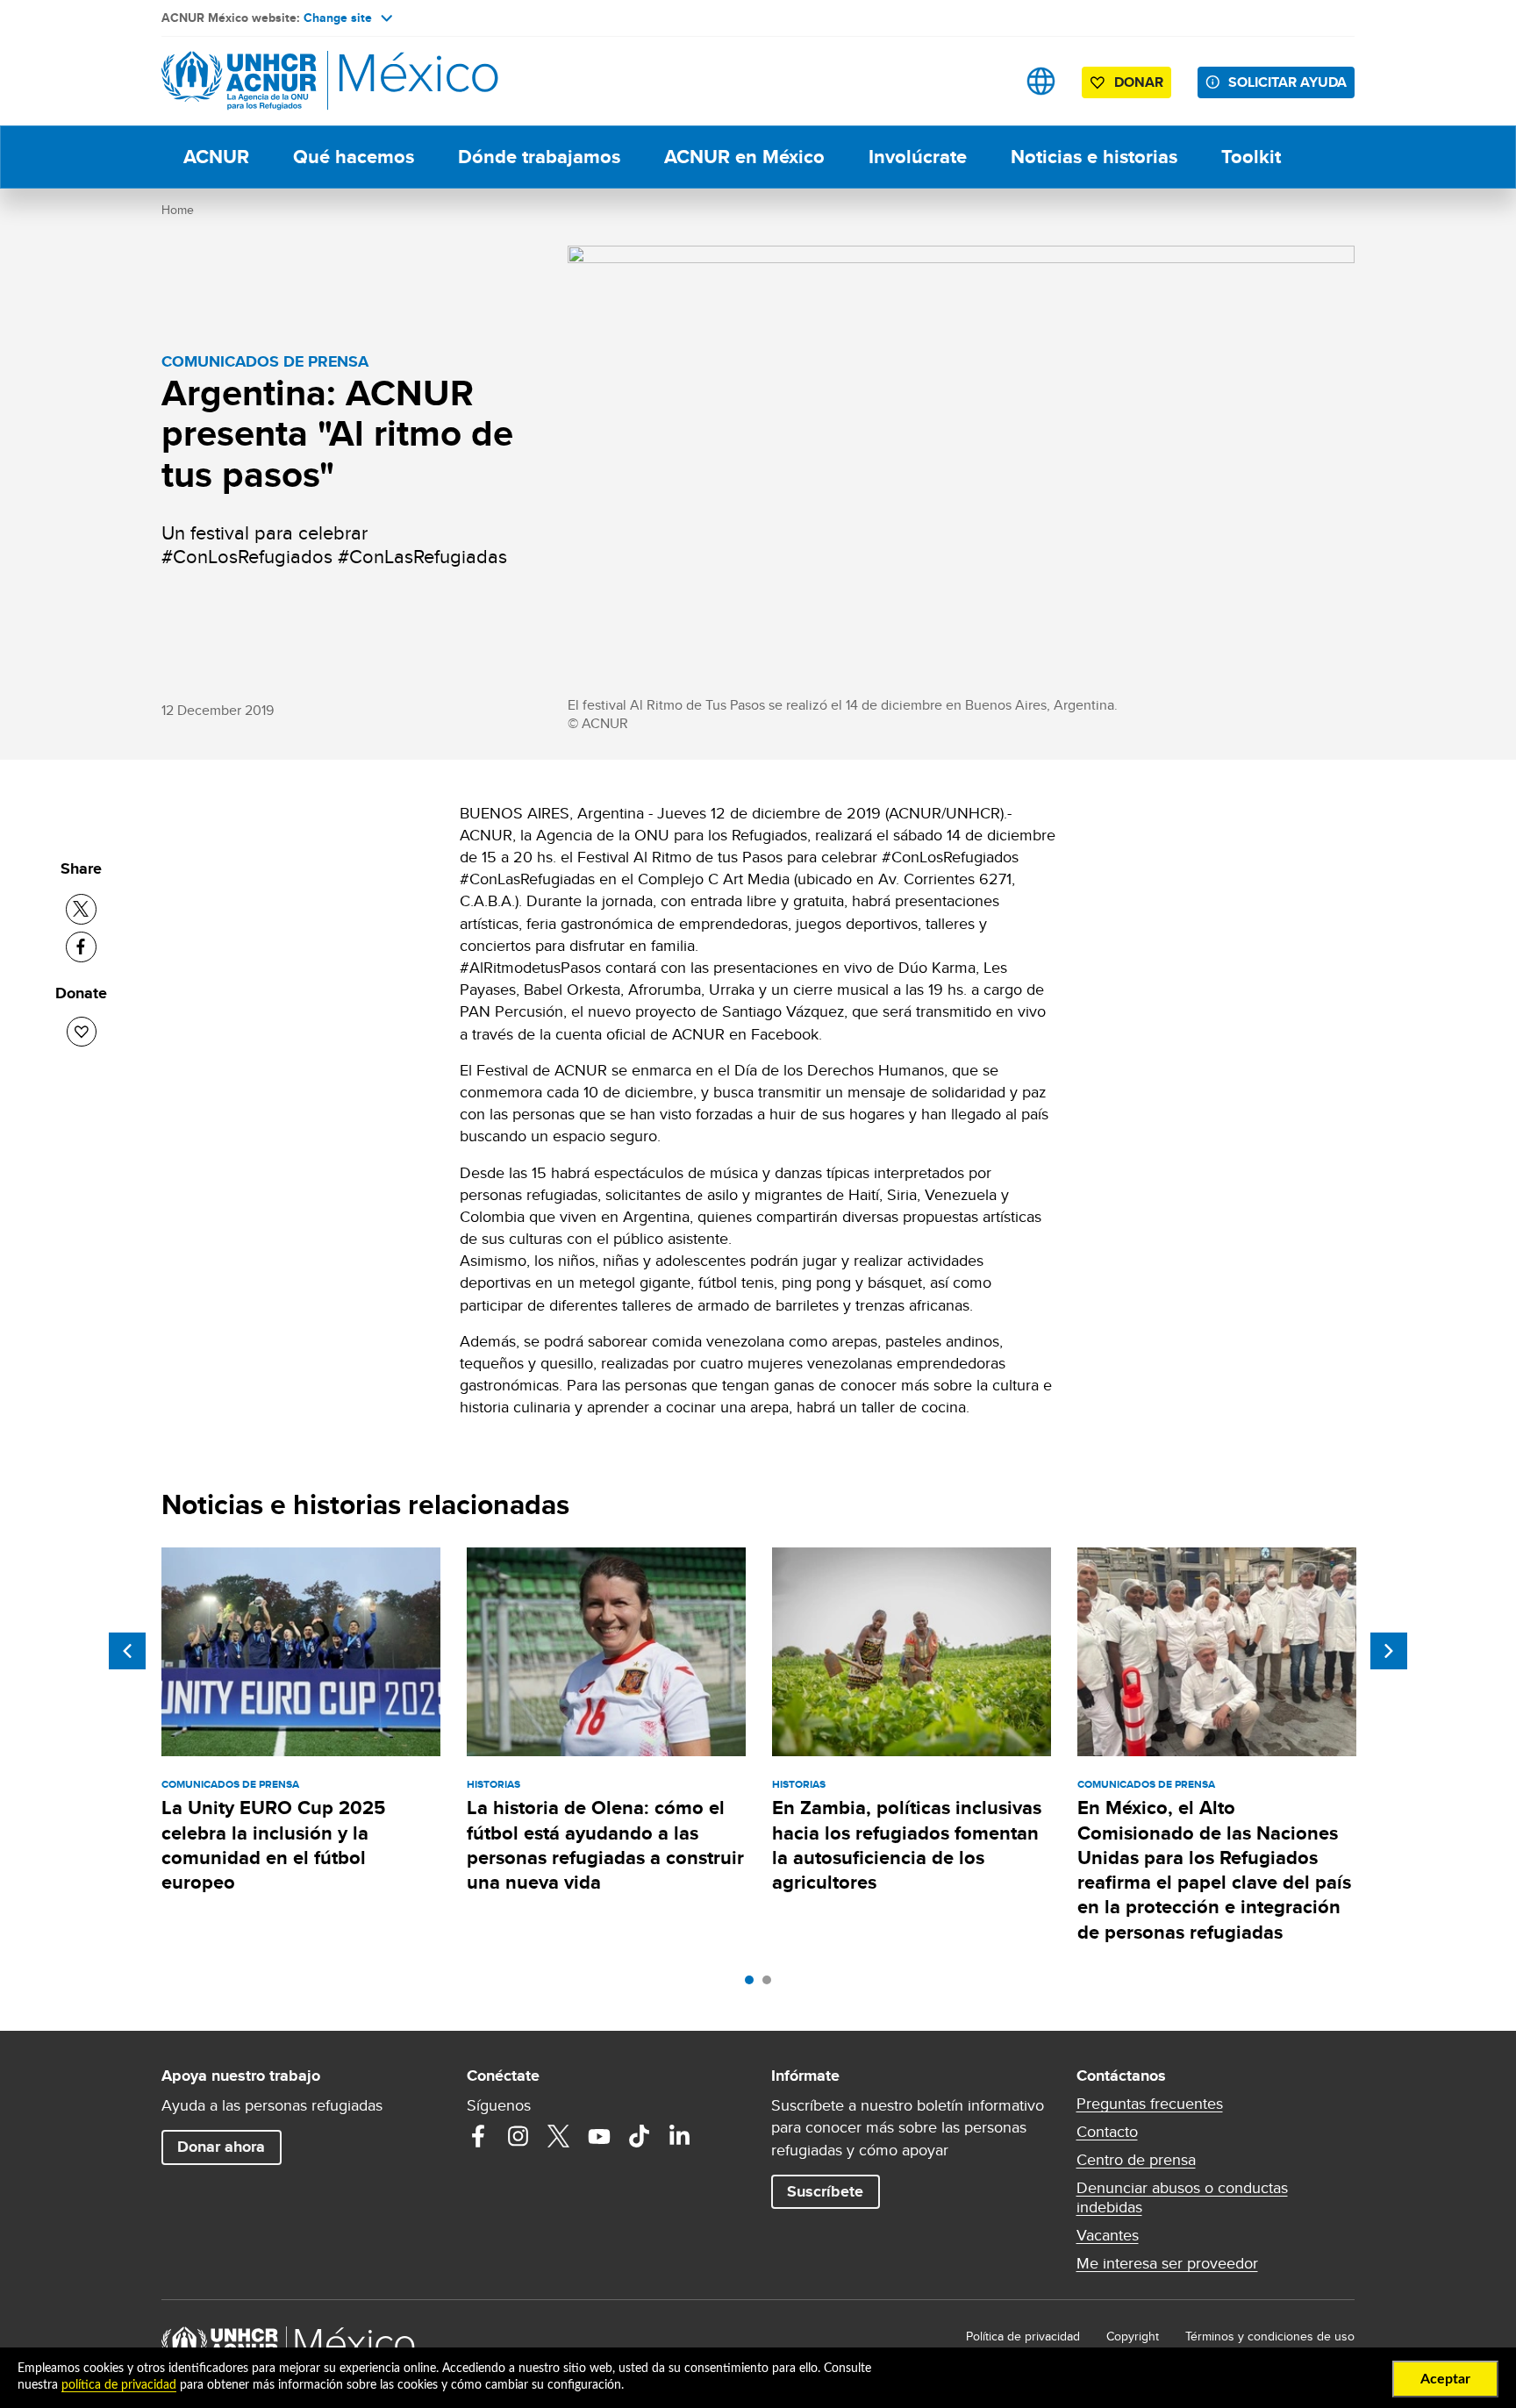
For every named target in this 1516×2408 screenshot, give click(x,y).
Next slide (1389, 1651)
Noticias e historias (1094, 157)
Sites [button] (1041, 81)
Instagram (518, 2136)
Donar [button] (1139, 82)
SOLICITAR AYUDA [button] (1287, 82)
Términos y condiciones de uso (1270, 2336)
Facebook (478, 2136)
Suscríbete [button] (825, 2191)
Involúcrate (918, 157)
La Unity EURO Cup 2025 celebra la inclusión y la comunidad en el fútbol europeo (273, 1845)
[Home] (284, 81)
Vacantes (1108, 2235)
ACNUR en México (744, 157)
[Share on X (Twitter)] (81, 909)
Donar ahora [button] (221, 2147)
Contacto (1107, 2132)
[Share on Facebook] (81, 947)
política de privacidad (119, 2385)
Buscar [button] (986, 81)
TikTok (640, 2136)
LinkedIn (680, 2136)
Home (178, 210)
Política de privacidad (1023, 2336)
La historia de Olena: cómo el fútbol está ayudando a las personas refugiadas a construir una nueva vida (605, 1845)
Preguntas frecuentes (1150, 2104)
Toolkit (1251, 157)
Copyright (1133, 2336)
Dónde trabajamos (539, 157)
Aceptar (1445, 2379)
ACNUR (216, 157)
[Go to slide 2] (771, 1984)
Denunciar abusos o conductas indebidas (1182, 2197)
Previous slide (127, 1651)
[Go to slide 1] (754, 1984)
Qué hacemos (354, 157)
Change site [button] (338, 18)
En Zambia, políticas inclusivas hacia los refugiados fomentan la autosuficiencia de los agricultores (907, 1845)
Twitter (559, 2136)
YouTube (599, 2136)
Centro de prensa (1136, 2160)
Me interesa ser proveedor (1167, 2263)
